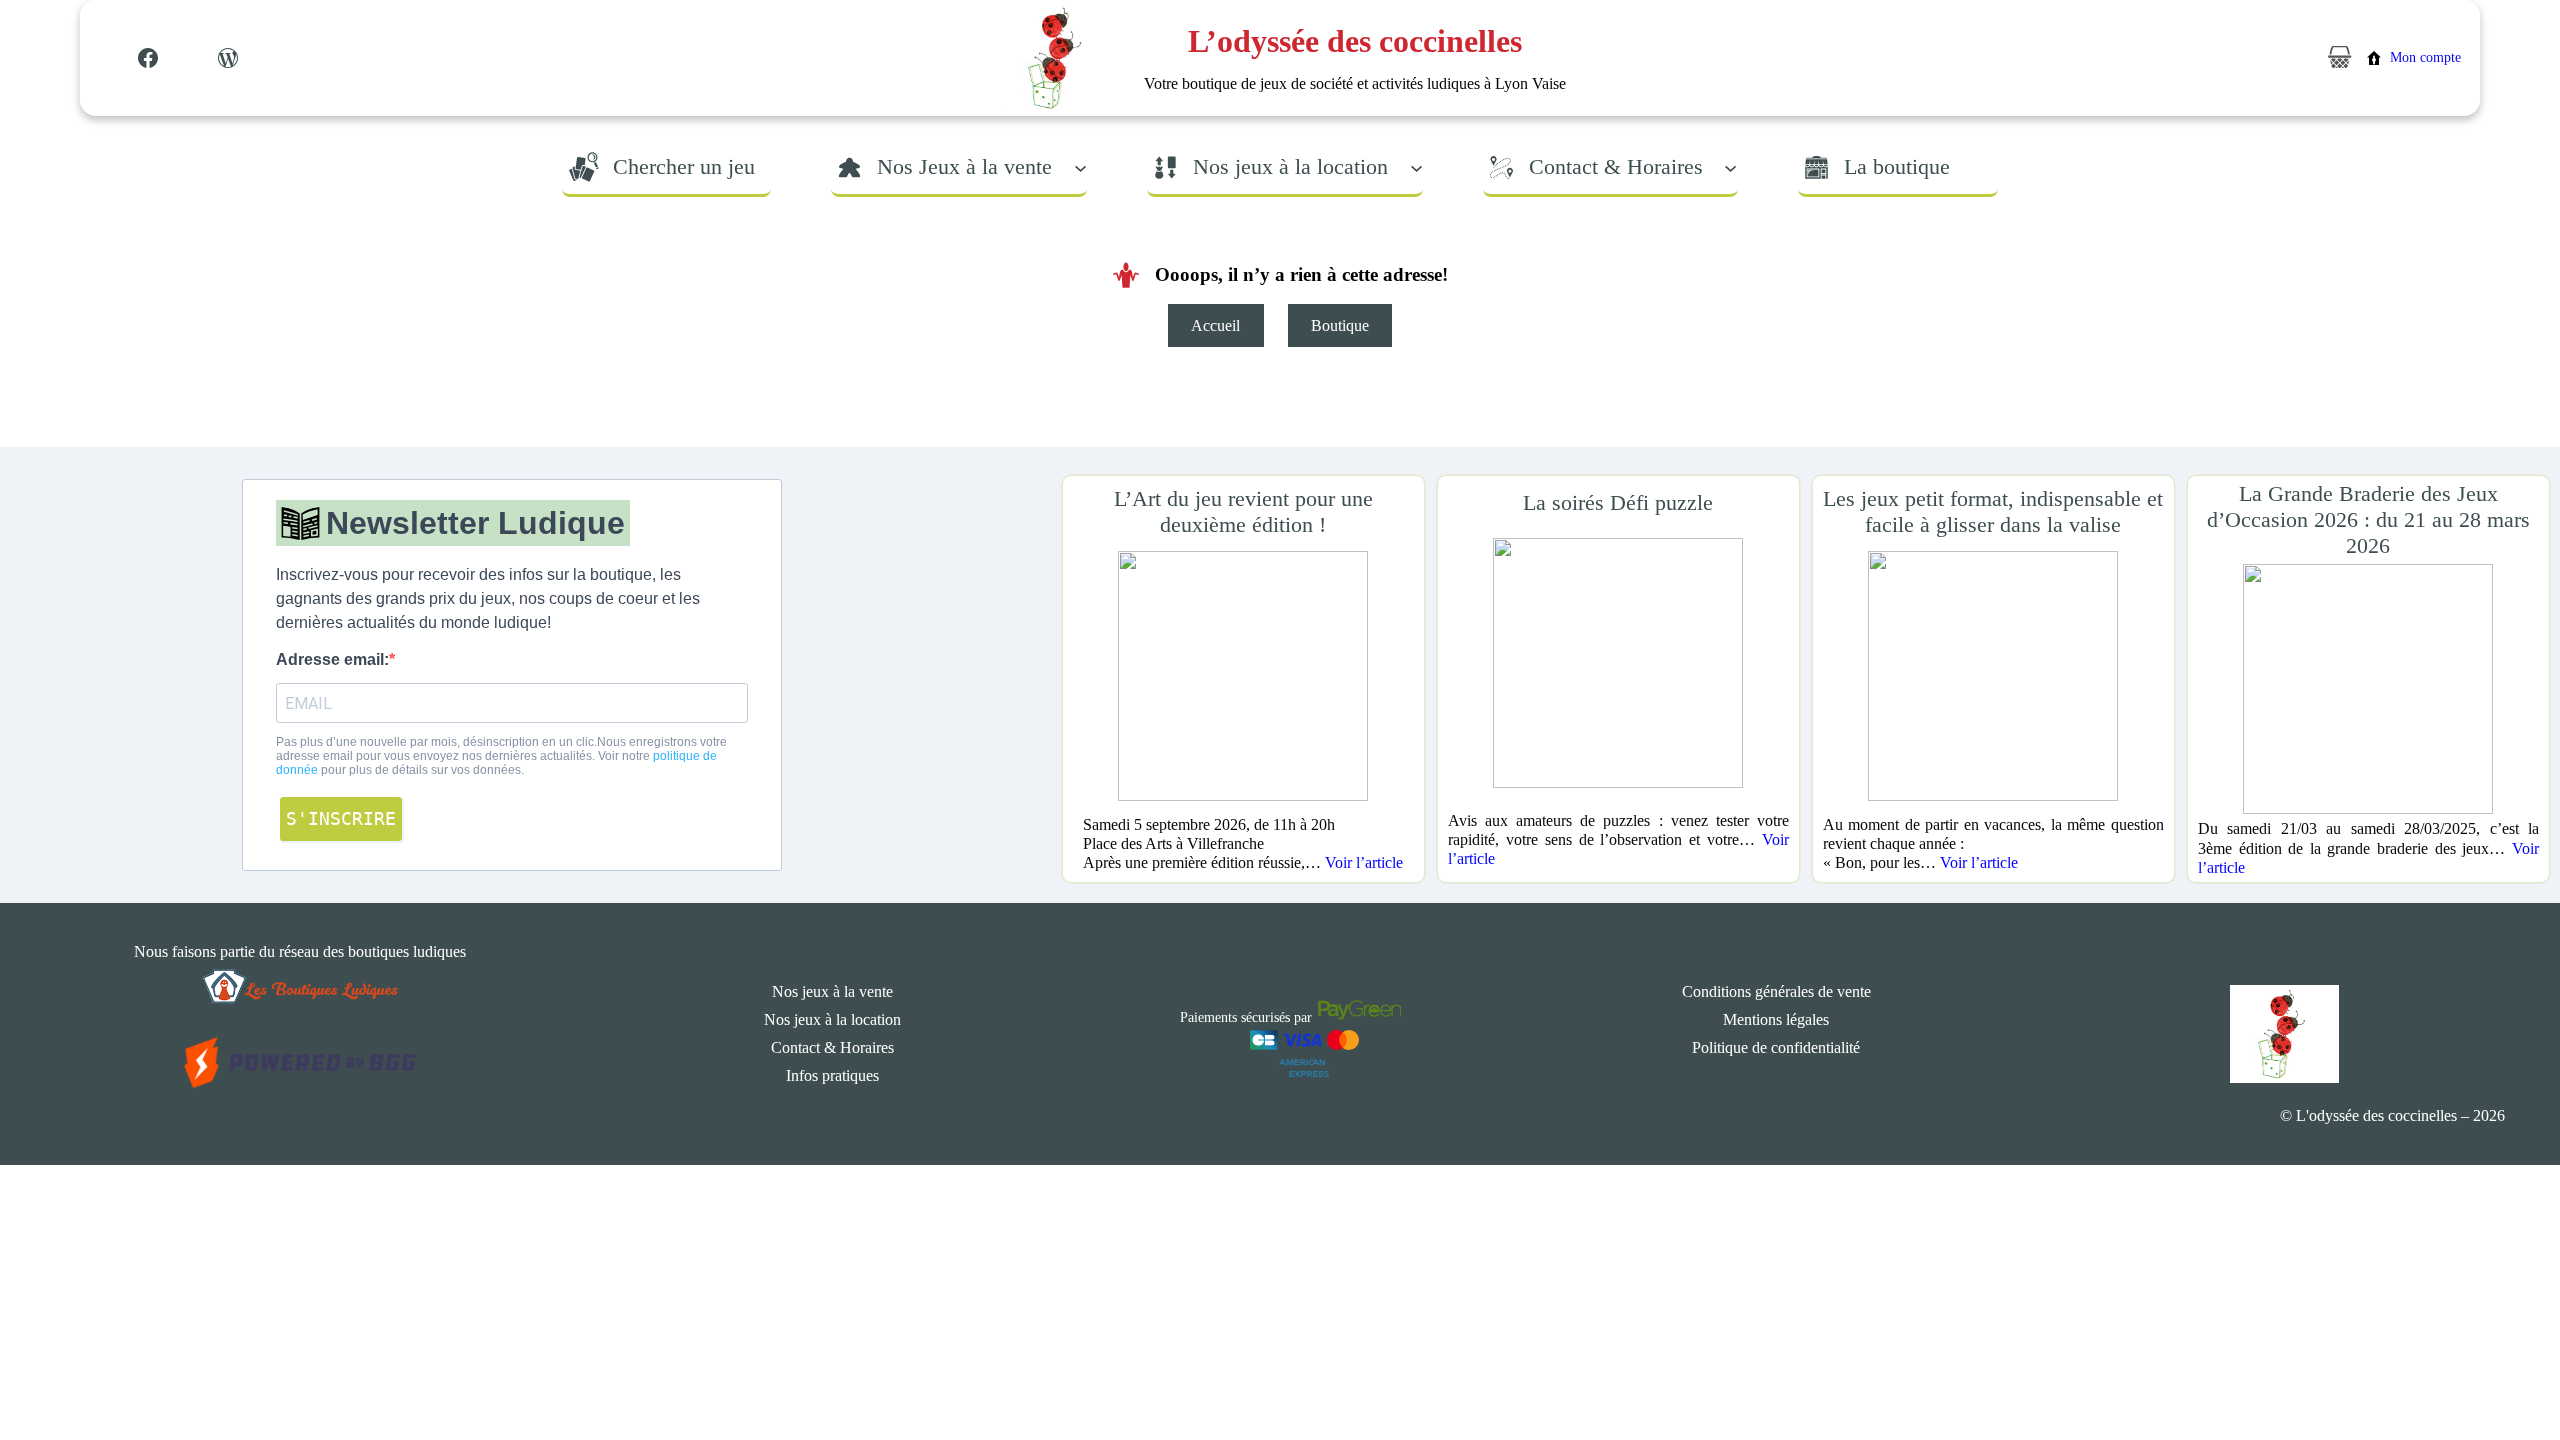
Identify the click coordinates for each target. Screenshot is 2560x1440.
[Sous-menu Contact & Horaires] (1730, 166)
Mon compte (2425, 57)
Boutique (1340, 325)
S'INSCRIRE (341, 818)
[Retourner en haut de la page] (2505, 1365)
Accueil (1215, 325)
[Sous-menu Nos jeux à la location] (1416, 166)
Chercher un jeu (684, 166)
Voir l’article (1364, 862)
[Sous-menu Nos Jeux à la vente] (1080, 166)
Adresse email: (332, 659)
